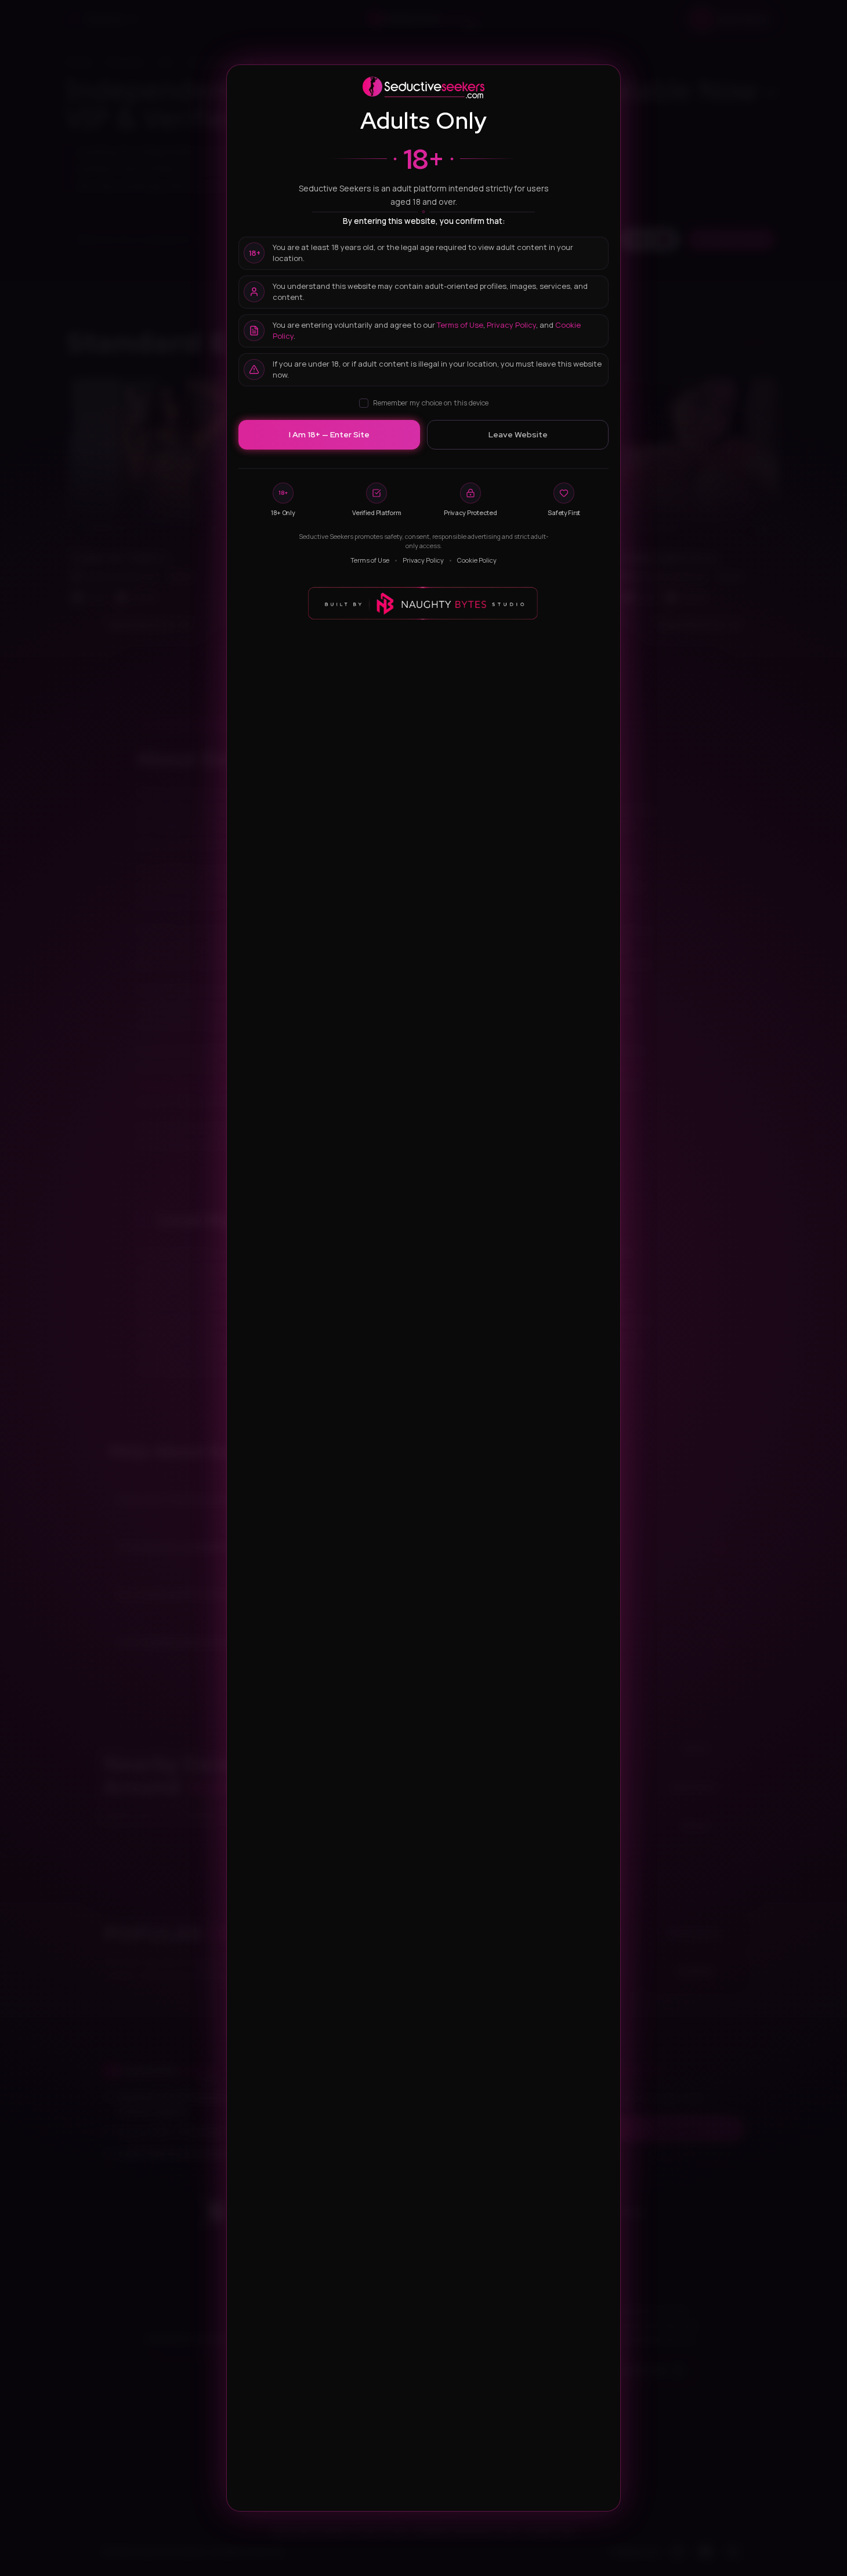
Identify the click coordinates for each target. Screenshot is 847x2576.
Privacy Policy (511, 325)
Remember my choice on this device (431, 403)
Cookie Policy (477, 560)
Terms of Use (460, 325)
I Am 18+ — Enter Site (329, 434)
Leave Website (518, 434)
